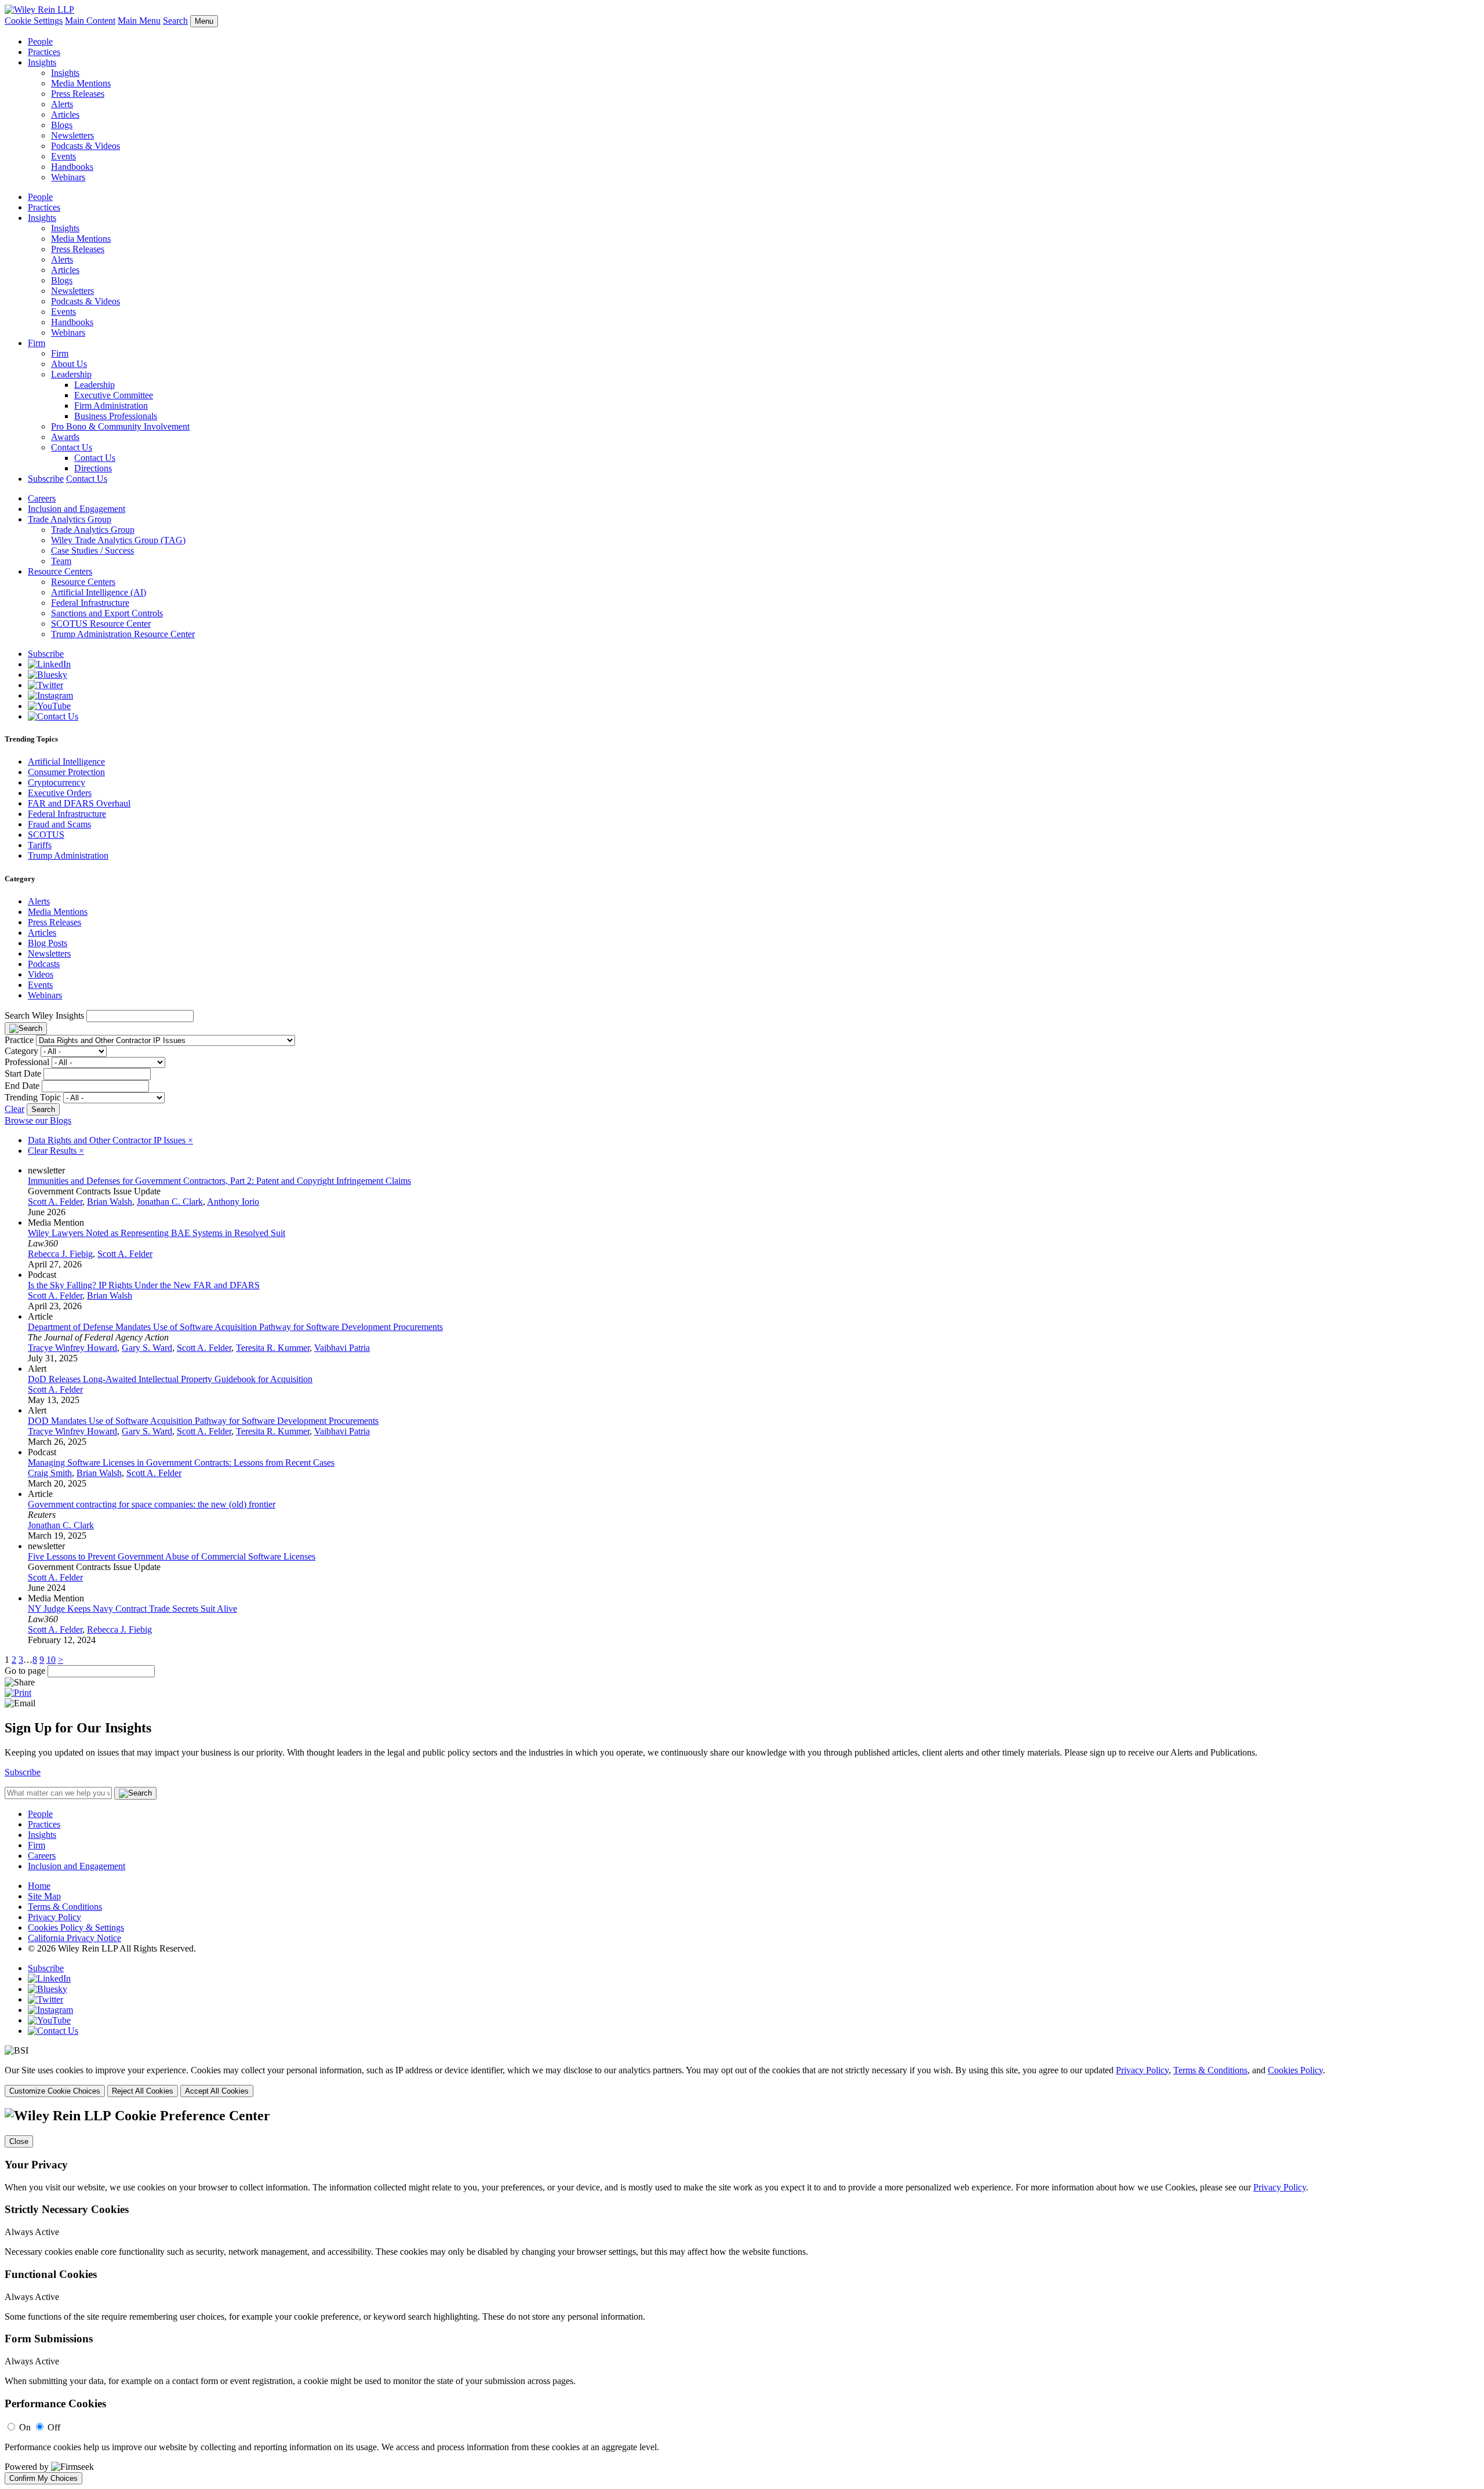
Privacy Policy (54, 1917)
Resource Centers (60, 571)
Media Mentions (81, 83)
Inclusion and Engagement (77, 509)
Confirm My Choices (43, 2478)
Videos (41, 974)
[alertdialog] (742, 2296)
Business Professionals (116, 416)
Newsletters (72, 135)
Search (175, 21)
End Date (22, 1086)
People (40, 41)
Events (63, 156)
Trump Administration (68, 855)
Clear (14, 1109)
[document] (742, 2296)
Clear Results (56, 1151)
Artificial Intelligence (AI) (99, 592)
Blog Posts (48, 943)
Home (39, 1886)
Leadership (71, 374)
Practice (19, 1040)
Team (61, 561)
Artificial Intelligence (66, 762)
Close (19, 2141)
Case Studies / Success (92, 551)
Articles (65, 115)
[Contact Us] (53, 716)
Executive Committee (114, 395)
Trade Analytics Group (70, 519)
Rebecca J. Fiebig (60, 1254)
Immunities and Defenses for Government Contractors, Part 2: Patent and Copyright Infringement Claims (219, 1181)
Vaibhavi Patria (342, 1348)
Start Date (23, 1073)
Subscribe (46, 479)
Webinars (68, 177)
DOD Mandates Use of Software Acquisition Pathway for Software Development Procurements (203, 1421)
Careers (42, 498)
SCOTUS (46, 835)
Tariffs (40, 845)
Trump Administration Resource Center (123, 634)
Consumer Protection (66, 772)
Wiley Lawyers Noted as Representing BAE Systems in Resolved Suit (157, 1233)
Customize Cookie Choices (55, 2091)
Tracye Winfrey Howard (72, 1348)
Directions (93, 468)
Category (21, 1051)
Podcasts (44, 964)
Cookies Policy (1295, 2070)
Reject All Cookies (143, 2091)
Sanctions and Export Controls (107, 613)
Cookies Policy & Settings (76, 1927)
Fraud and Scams (59, 824)
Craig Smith (50, 1473)
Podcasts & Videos (86, 146)
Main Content (90, 21)
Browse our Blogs (38, 1120)
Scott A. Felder (55, 1202)
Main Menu (139, 21)
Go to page (26, 1671)
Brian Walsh (110, 1202)
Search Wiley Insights (44, 1015)
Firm (37, 343)
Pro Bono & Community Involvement (120, 426)
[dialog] (742, 2081)
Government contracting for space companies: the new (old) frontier (152, 1504)
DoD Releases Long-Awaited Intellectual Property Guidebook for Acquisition (170, 1379)
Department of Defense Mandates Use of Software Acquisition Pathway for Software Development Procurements (235, 1327)
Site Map (44, 1896)
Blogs (62, 125)
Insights (42, 62)
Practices (44, 52)
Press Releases (78, 94)
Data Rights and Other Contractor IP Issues (110, 1140)
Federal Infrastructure (90, 603)
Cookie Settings (34, 21)
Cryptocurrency (57, 782)
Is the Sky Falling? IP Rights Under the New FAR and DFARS (144, 1285)
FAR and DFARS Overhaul (79, 803)
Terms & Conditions (65, 1907)
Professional (27, 1062)
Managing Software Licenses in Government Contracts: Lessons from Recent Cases (181, 1462)
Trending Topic (33, 1097)
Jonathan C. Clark (170, 1202)
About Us (69, 364)
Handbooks (72, 167)
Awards (65, 437)
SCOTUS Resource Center (101, 624)
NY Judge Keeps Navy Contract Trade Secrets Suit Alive (132, 1609)
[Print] (18, 1693)
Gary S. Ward (147, 1348)
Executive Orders (60, 793)
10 (51, 1660)
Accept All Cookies (217, 2091)
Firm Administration (111, 406)
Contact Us (72, 447)
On (25, 2427)
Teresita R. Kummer (273, 1348)
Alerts (62, 104)
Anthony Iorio (233, 1202)
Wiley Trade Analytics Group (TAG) (118, 540)
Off (54, 2427)
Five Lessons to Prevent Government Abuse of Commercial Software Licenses (172, 1556)
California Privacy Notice (74, 1938)
